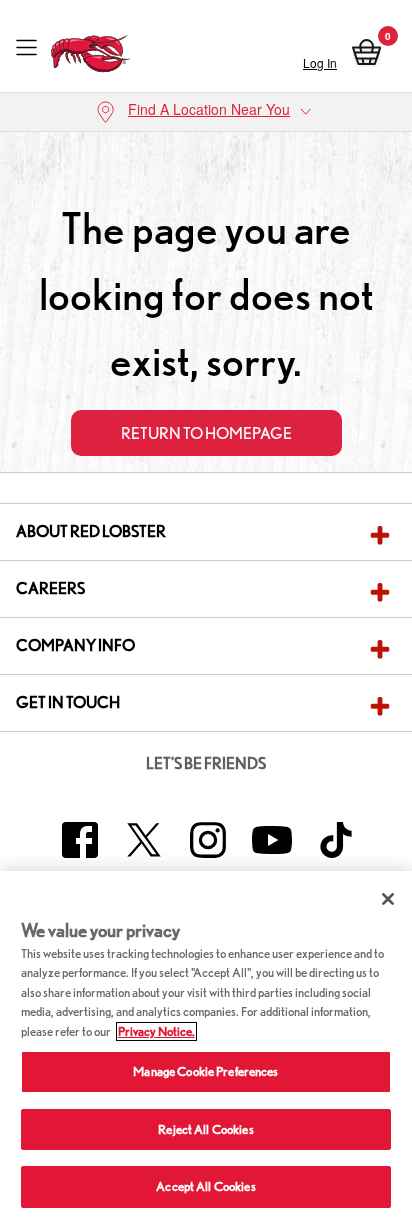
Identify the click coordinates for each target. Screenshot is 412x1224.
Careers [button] (50, 588)
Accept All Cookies (205, 1186)
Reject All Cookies (205, 1129)
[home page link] (91, 48)
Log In (320, 62)
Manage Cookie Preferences (205, 1071)
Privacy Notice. (156, 1031)
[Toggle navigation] (26, 48)
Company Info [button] (75, 645)
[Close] (388, 899)
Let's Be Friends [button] (206, 763)
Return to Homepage (206, 433)
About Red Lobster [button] (91, 531)
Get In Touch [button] (68, 702)
